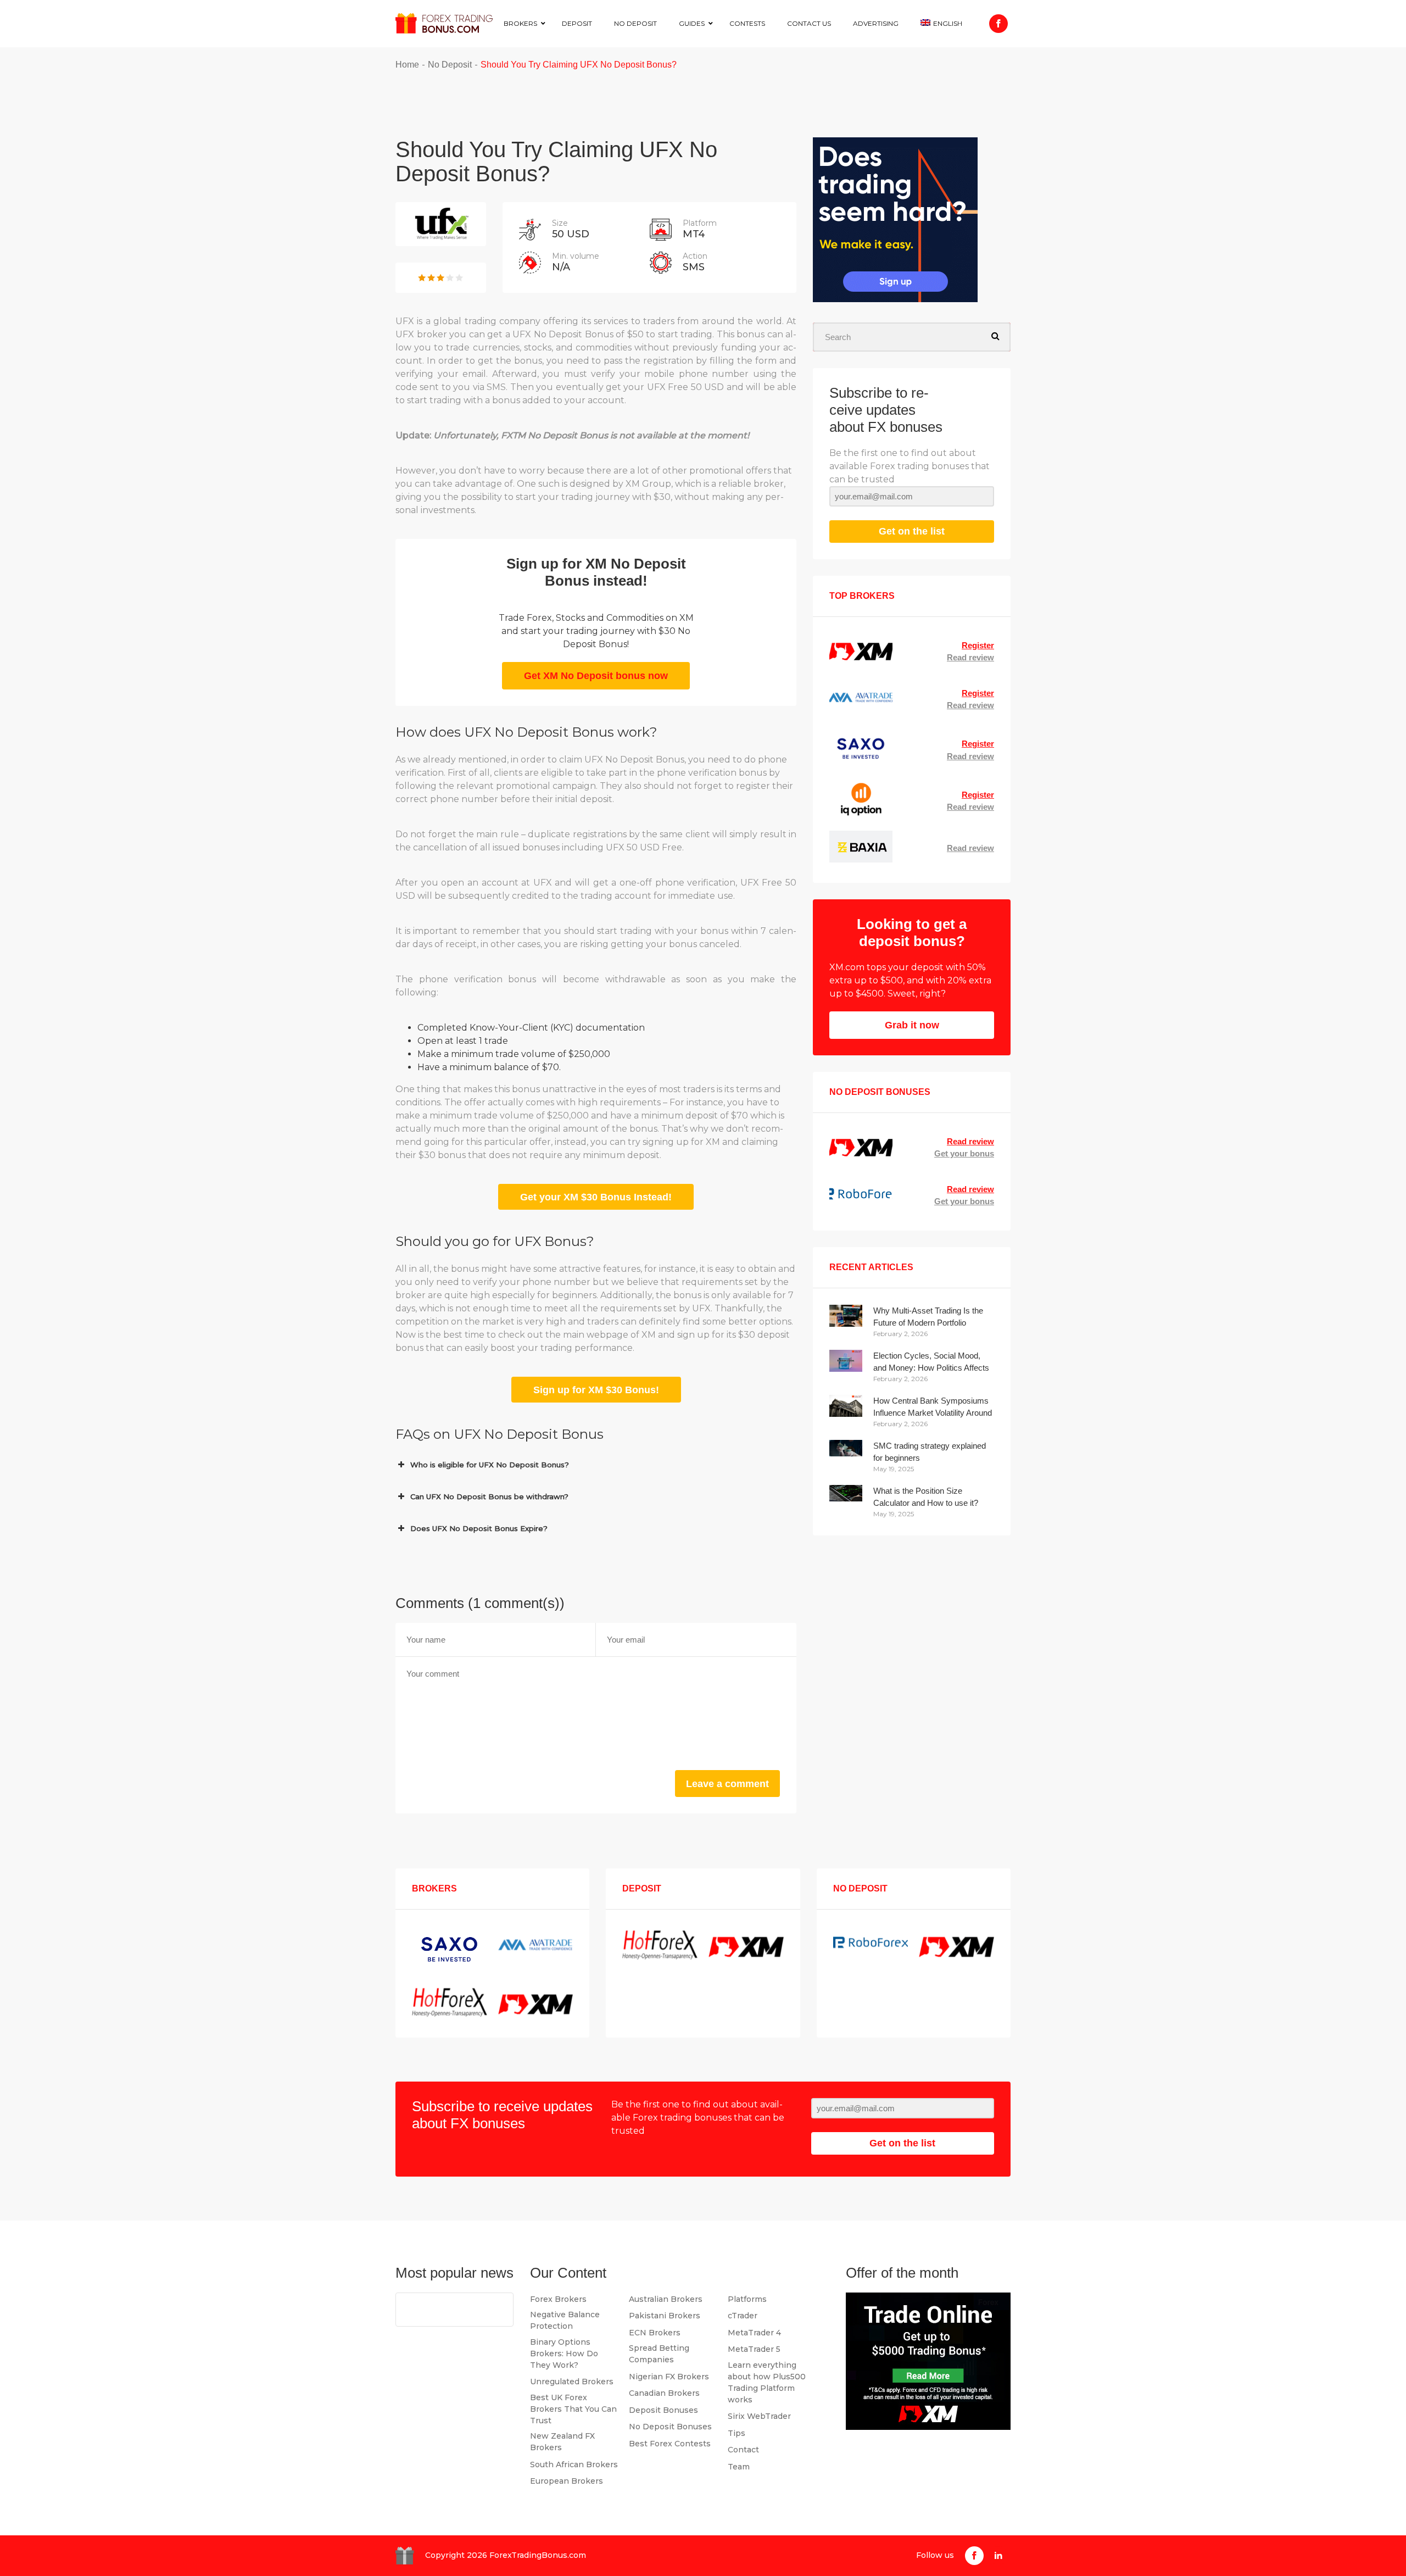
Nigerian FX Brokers (669, 2377)
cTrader (743, 2316)
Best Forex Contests (670, 2444)
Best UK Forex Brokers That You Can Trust (573, 2409)
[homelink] (444, 23)
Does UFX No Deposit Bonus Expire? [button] (479, 1528)
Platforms (747, 2299)
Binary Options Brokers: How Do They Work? (564, 2354)
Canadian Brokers (664, 2393)
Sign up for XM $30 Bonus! (596, 1390)
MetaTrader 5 (754, 2349)
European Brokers (567, 2481)
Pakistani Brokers (665, 2316)
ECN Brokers (655, 2333)
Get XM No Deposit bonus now (596, 676)
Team (739, 2467)
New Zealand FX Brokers (562, 2442)
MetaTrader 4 (754, 2333)
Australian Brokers (666, 2299)
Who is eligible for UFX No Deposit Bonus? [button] (490, 1465)
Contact (743, 2450)
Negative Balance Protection (565, 2320)
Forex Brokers (558, 2299)
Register (978, 645)
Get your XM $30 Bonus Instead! (596, 1197)
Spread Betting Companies (659, 2354)
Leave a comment (727, 1784)
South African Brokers (574, 2464)
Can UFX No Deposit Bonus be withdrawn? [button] (489, 1496)
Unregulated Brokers (572, 2382)
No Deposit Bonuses (670, 2427)
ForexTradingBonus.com (538, 2555)
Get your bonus (964, 1153)
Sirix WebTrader (759, 2416)
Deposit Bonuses (663, 2410)
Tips (737, 2433)
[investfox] (895, 222)
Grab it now (912, 1025)
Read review (970, 657)
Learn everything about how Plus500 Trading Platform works (767, 2382)
